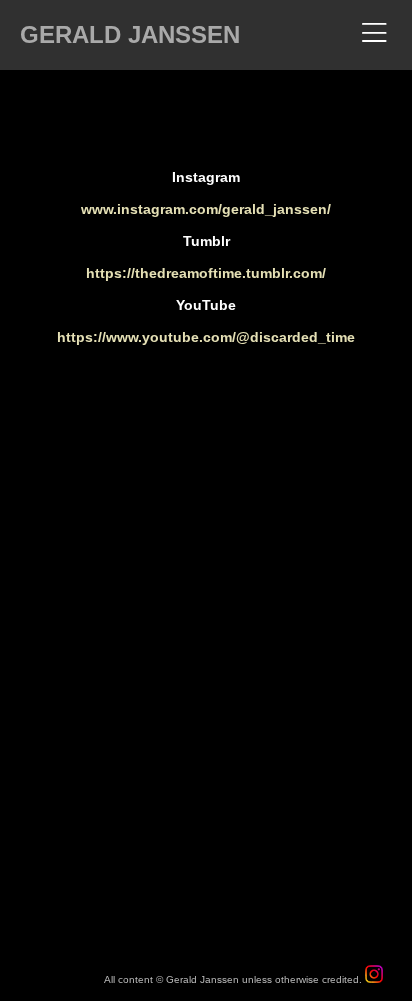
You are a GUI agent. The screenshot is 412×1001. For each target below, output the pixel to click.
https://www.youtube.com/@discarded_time (206, 337)
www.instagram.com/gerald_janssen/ (206, 209)
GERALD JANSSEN (130, 34)
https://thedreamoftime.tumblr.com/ (206, 273)
